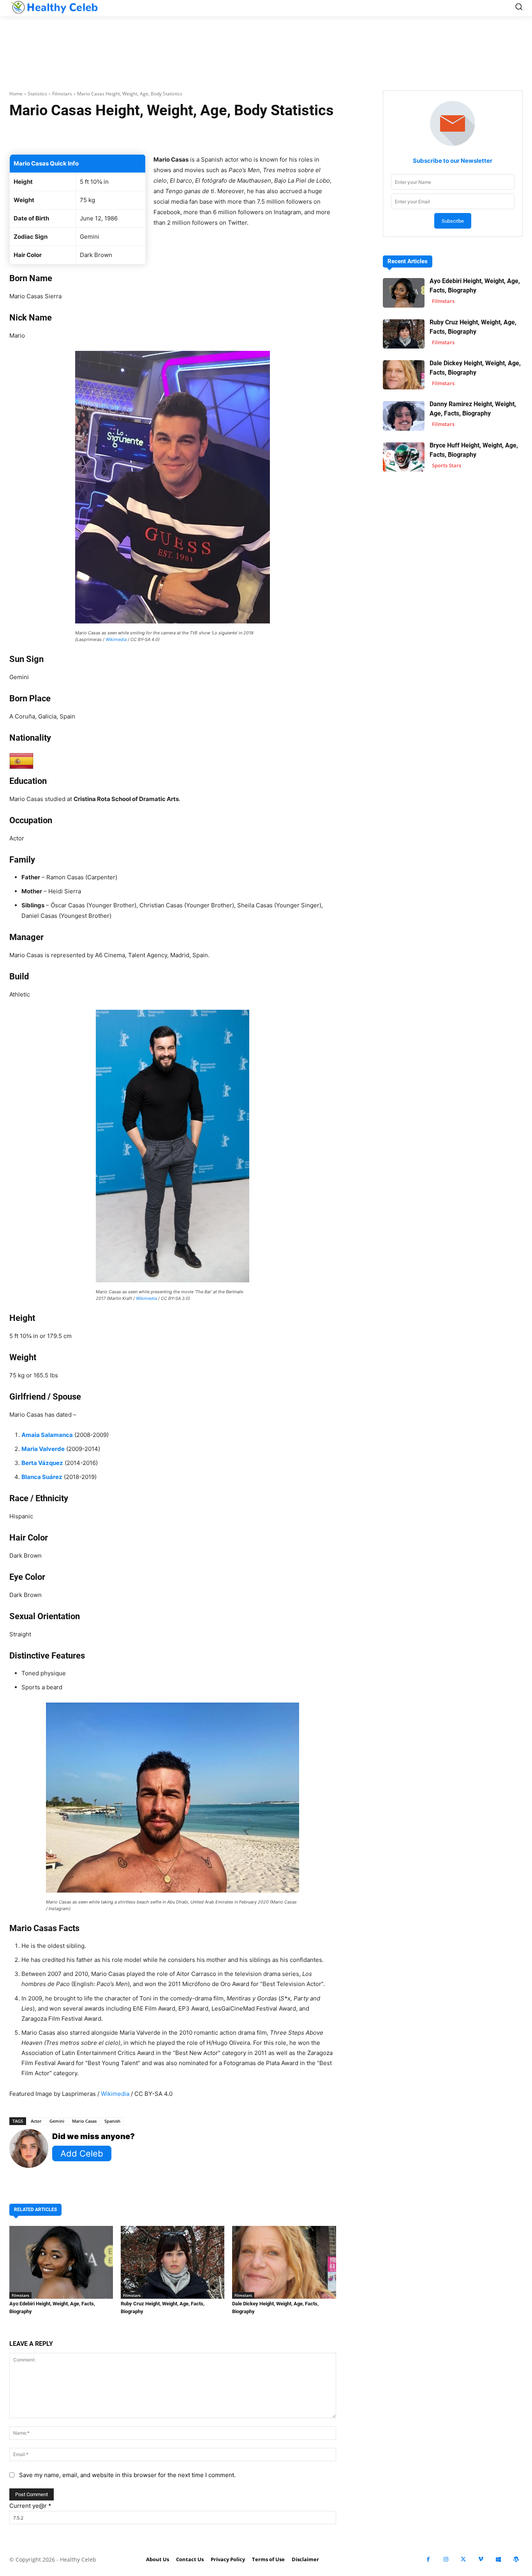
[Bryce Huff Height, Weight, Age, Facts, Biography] (404, 457)
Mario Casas (84, 2121)
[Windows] (498, 2559)
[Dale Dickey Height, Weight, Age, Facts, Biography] (284, 2262)
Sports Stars (447, 465)
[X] (463, 2559)
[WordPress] (516, 2559)
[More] (275, 135)
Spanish (112, 2121)
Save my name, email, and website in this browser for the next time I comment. (127, 2475)
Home (16, 94)
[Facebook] (428, 2559)
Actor (36, 2121)
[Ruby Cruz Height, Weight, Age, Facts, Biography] (173, 2262)
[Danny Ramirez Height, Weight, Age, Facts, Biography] (404, 416)
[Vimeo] (481, 2559)
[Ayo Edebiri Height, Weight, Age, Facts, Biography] (61, 2262)
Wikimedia (116, 639)
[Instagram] (446, 2559)
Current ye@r (30, 2506)
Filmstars (62, 94)
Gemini (57, 2121)
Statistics (37, 94)
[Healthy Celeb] (54, 7)
